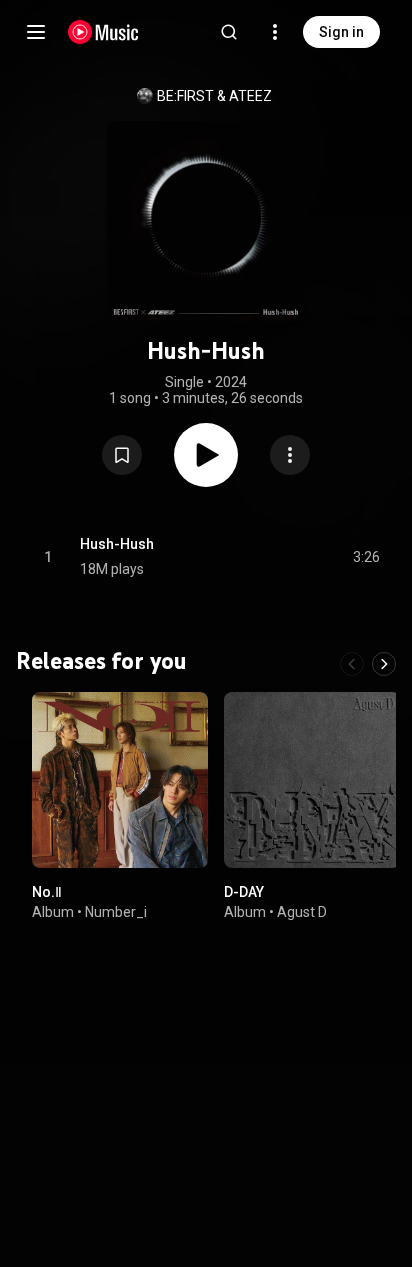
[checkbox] (366, 557)
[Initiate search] (229, 32)
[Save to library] (122, 455)
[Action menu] (290, 455)
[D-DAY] (312, 780)
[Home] (103, 32)
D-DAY (244, 892)
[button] (122, 455)
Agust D (302, 912)
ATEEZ (250, 96)
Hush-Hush (117, 544)
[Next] (384, 664)
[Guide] (36, 32)
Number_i (116, 912)
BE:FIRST (185, 96)
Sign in (341, 32)
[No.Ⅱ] (120, 780)
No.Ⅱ (47, 892)
